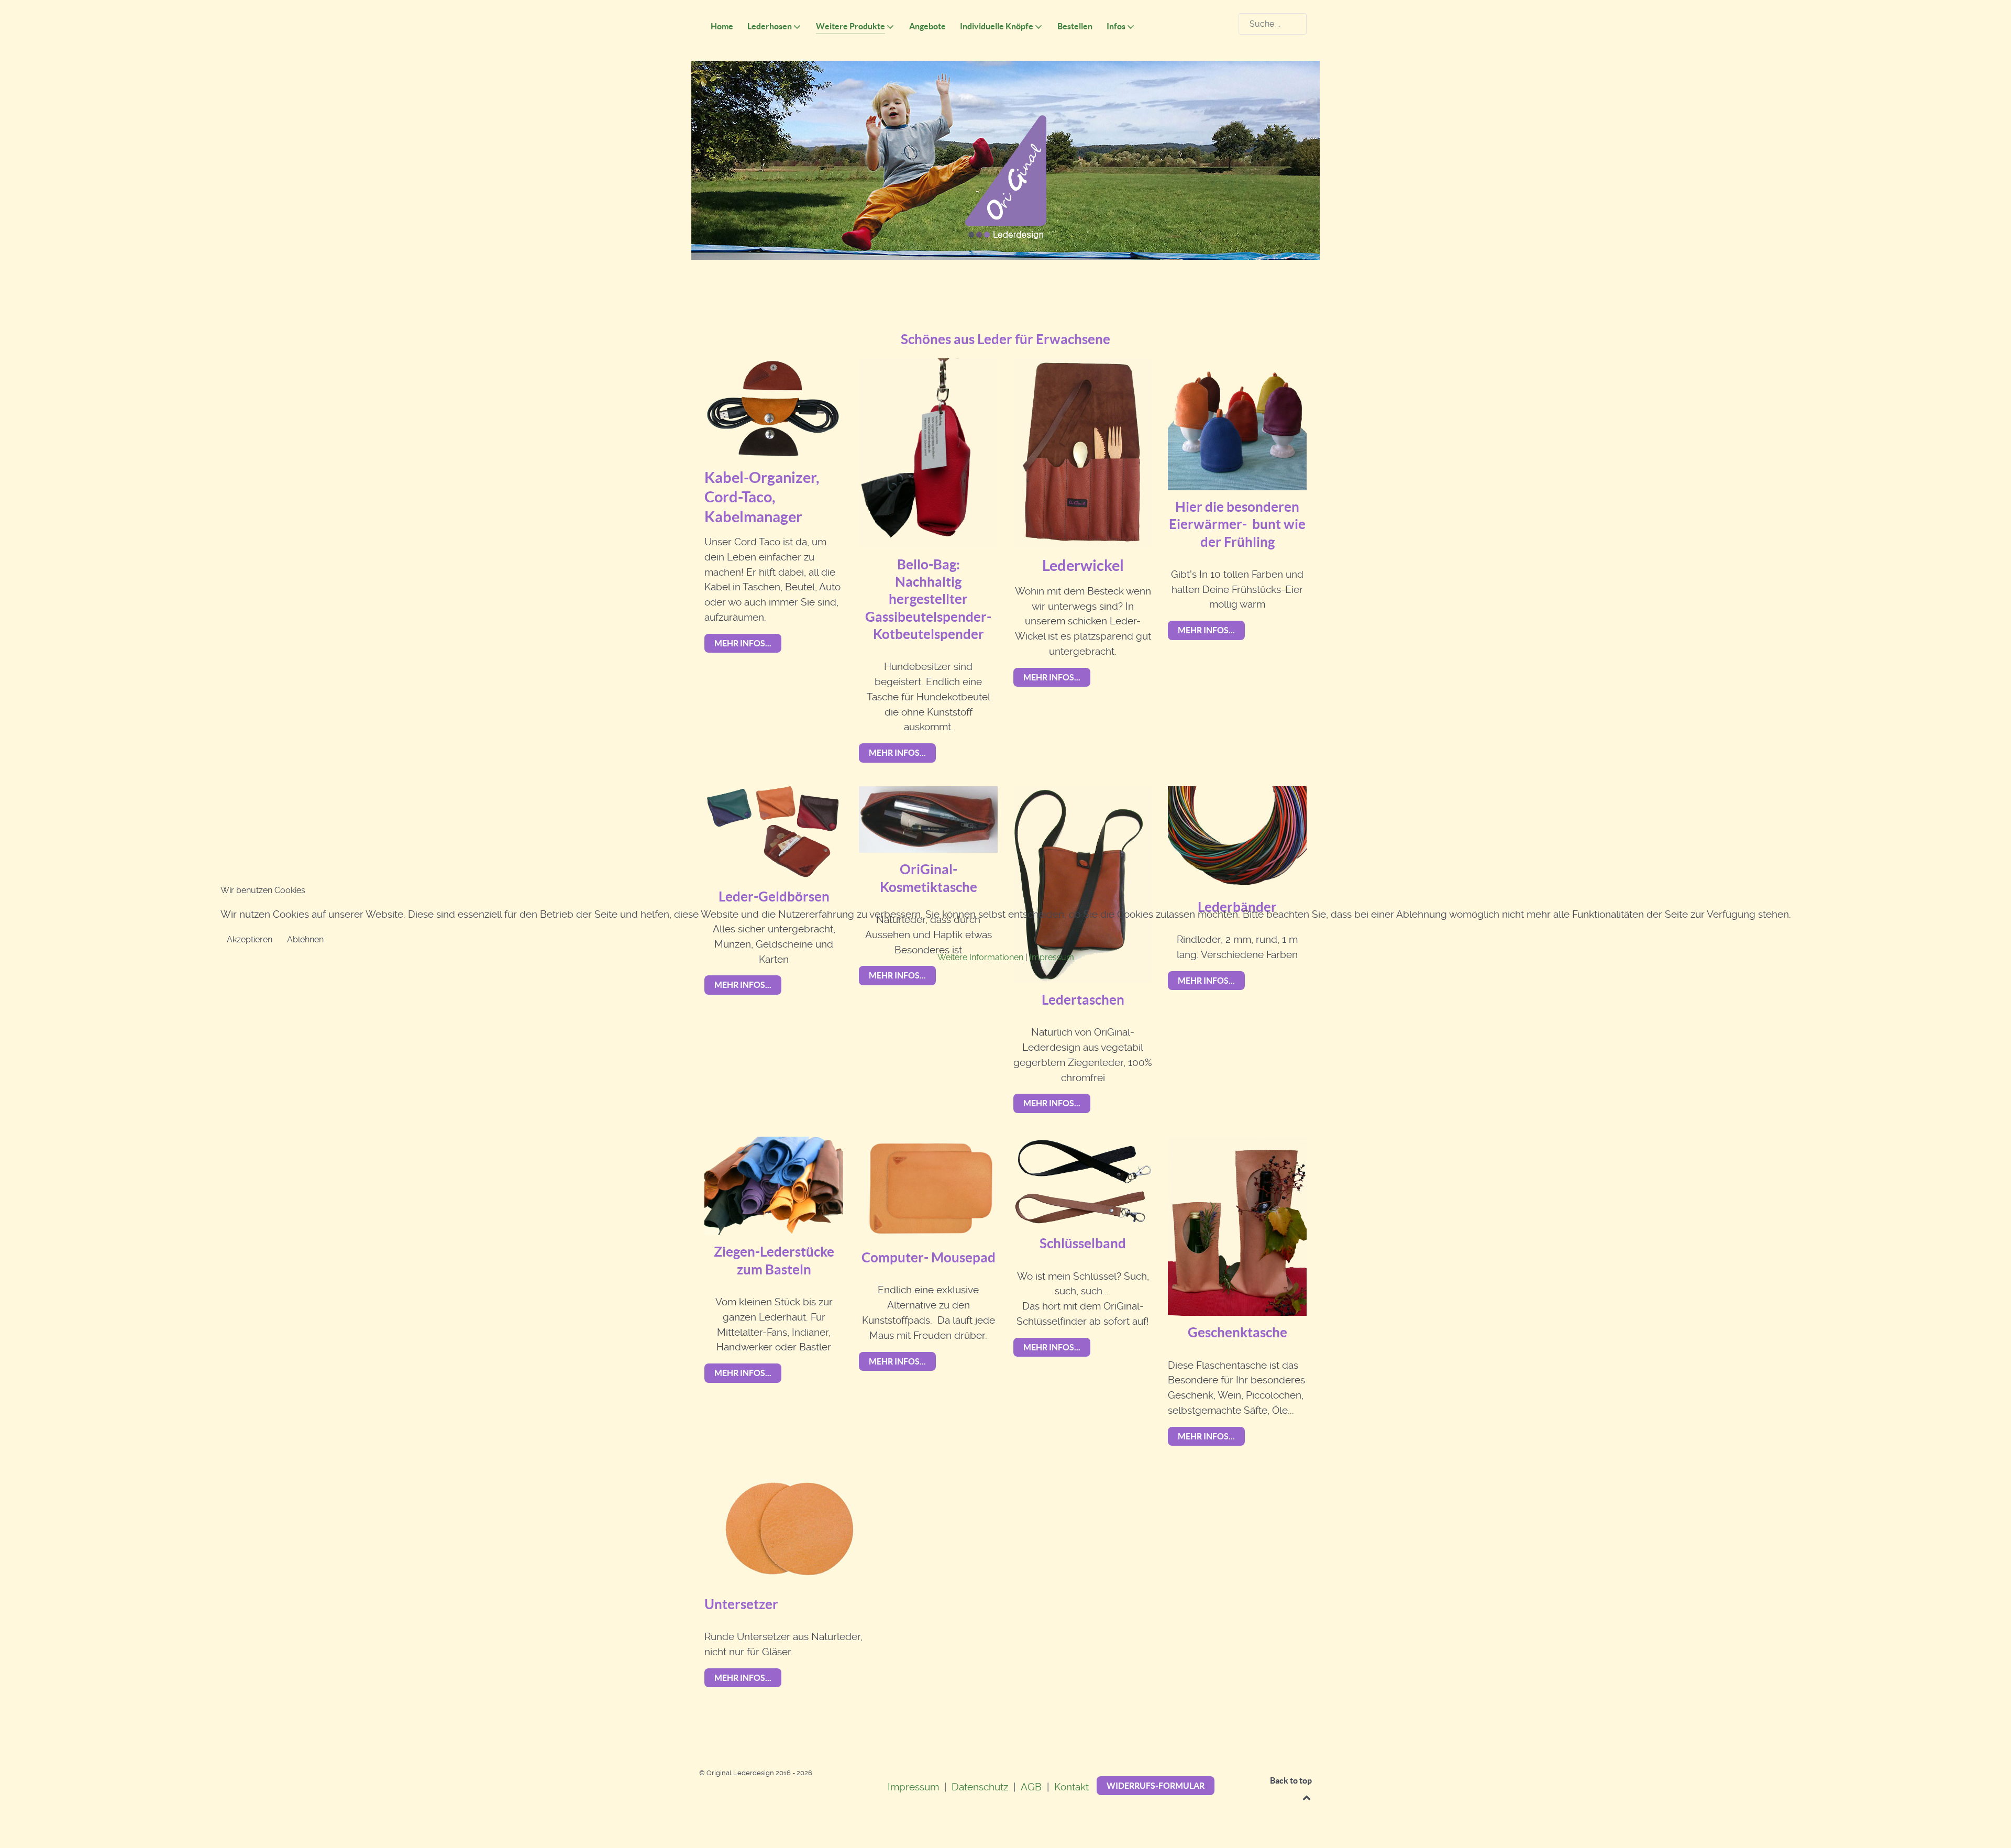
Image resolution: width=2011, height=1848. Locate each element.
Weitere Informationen (980, 957)
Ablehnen (305, 939)
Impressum (1052, 957)
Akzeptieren (250, 939)
